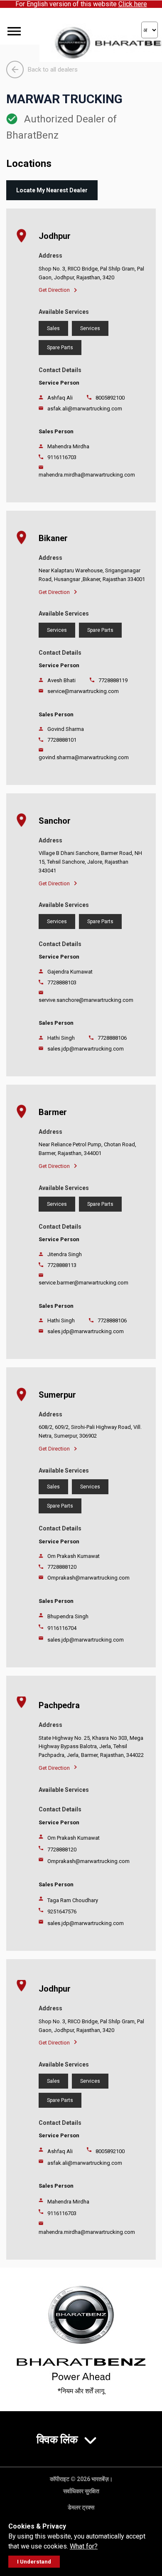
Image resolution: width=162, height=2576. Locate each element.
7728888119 (113, 680)
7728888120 (62, 1567)
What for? (84, 2546)
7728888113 (62, 1265)
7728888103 (62, 982)
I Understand (34, 2562)
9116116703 (62, 457)
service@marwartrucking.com (83, 691)
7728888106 (112, 1038)
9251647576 (62, 1912)
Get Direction (54, 290)
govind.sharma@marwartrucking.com (84, 757)
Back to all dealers (53, 70)
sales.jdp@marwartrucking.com (86, 1049)
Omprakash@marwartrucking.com (88, 1578)
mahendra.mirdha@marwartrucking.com (87, 475)
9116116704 (62, 1628)
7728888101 (62, 740)
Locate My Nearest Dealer (52, 190)
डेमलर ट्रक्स (81, 2507)
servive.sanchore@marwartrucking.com (86, 1000)
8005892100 (110, 398)
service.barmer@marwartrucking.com (83, 1283)
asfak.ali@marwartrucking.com (85, 409)
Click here (133, 4)
